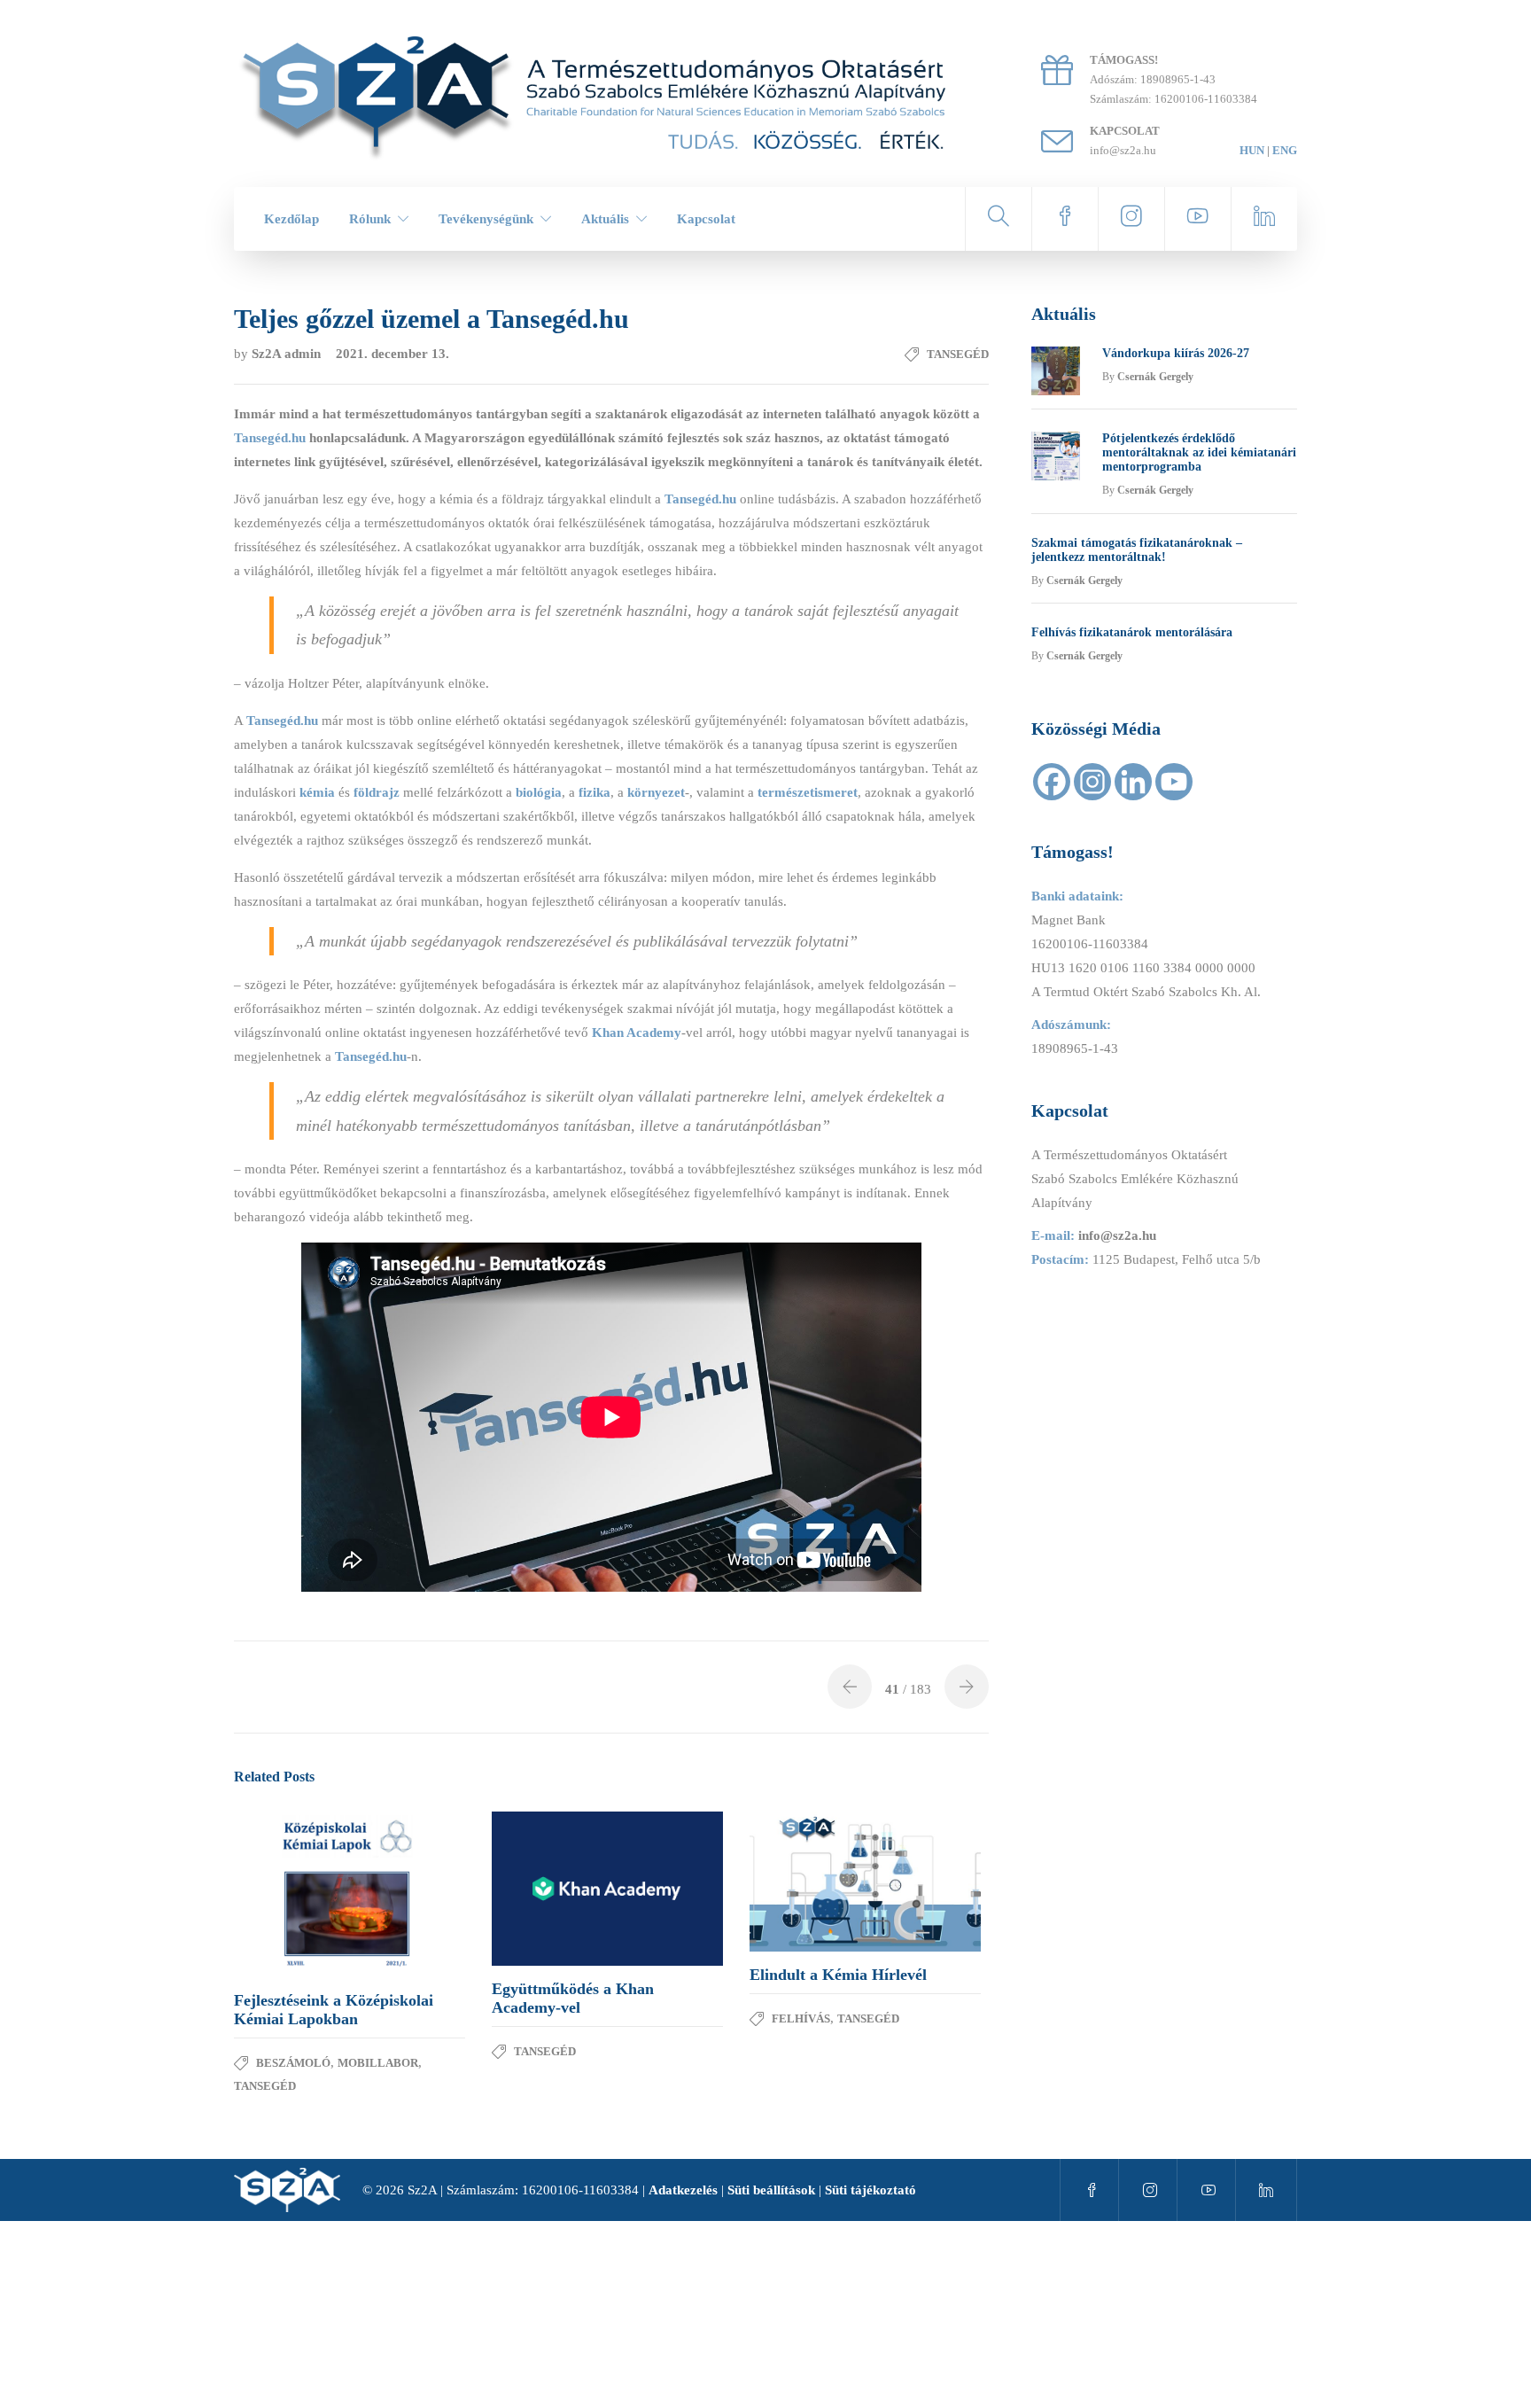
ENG (1285, 150)
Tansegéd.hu (700, 499)
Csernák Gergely (1155, 377)
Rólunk (370, 219)
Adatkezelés (683, 2190)
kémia (317, 792)
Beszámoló (293, 2063)
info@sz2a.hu (1117, 1235)
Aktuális (605, 219)
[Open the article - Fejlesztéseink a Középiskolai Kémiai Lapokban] (292, 1894)
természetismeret (808, 792)
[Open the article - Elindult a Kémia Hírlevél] (808, 1882)
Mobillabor (378, 2063)
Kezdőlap (291, 219)
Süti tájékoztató (870, 2190)
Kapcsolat (706, 219)
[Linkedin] (1133, 782)
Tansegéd (958, 354)
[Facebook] (1052, 782)
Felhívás (801, 2018)
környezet (656, 792)
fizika (595, 792)
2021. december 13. (392, 354)
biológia (539, 792)
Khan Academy (637, 1033)
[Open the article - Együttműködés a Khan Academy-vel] (550, 1889)
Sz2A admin (288, 354)
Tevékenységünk (486, 219)
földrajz (377, 792)
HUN (1252, 150)
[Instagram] (1092, 782)
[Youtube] (1174, 782)
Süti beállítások (771, 2190)
